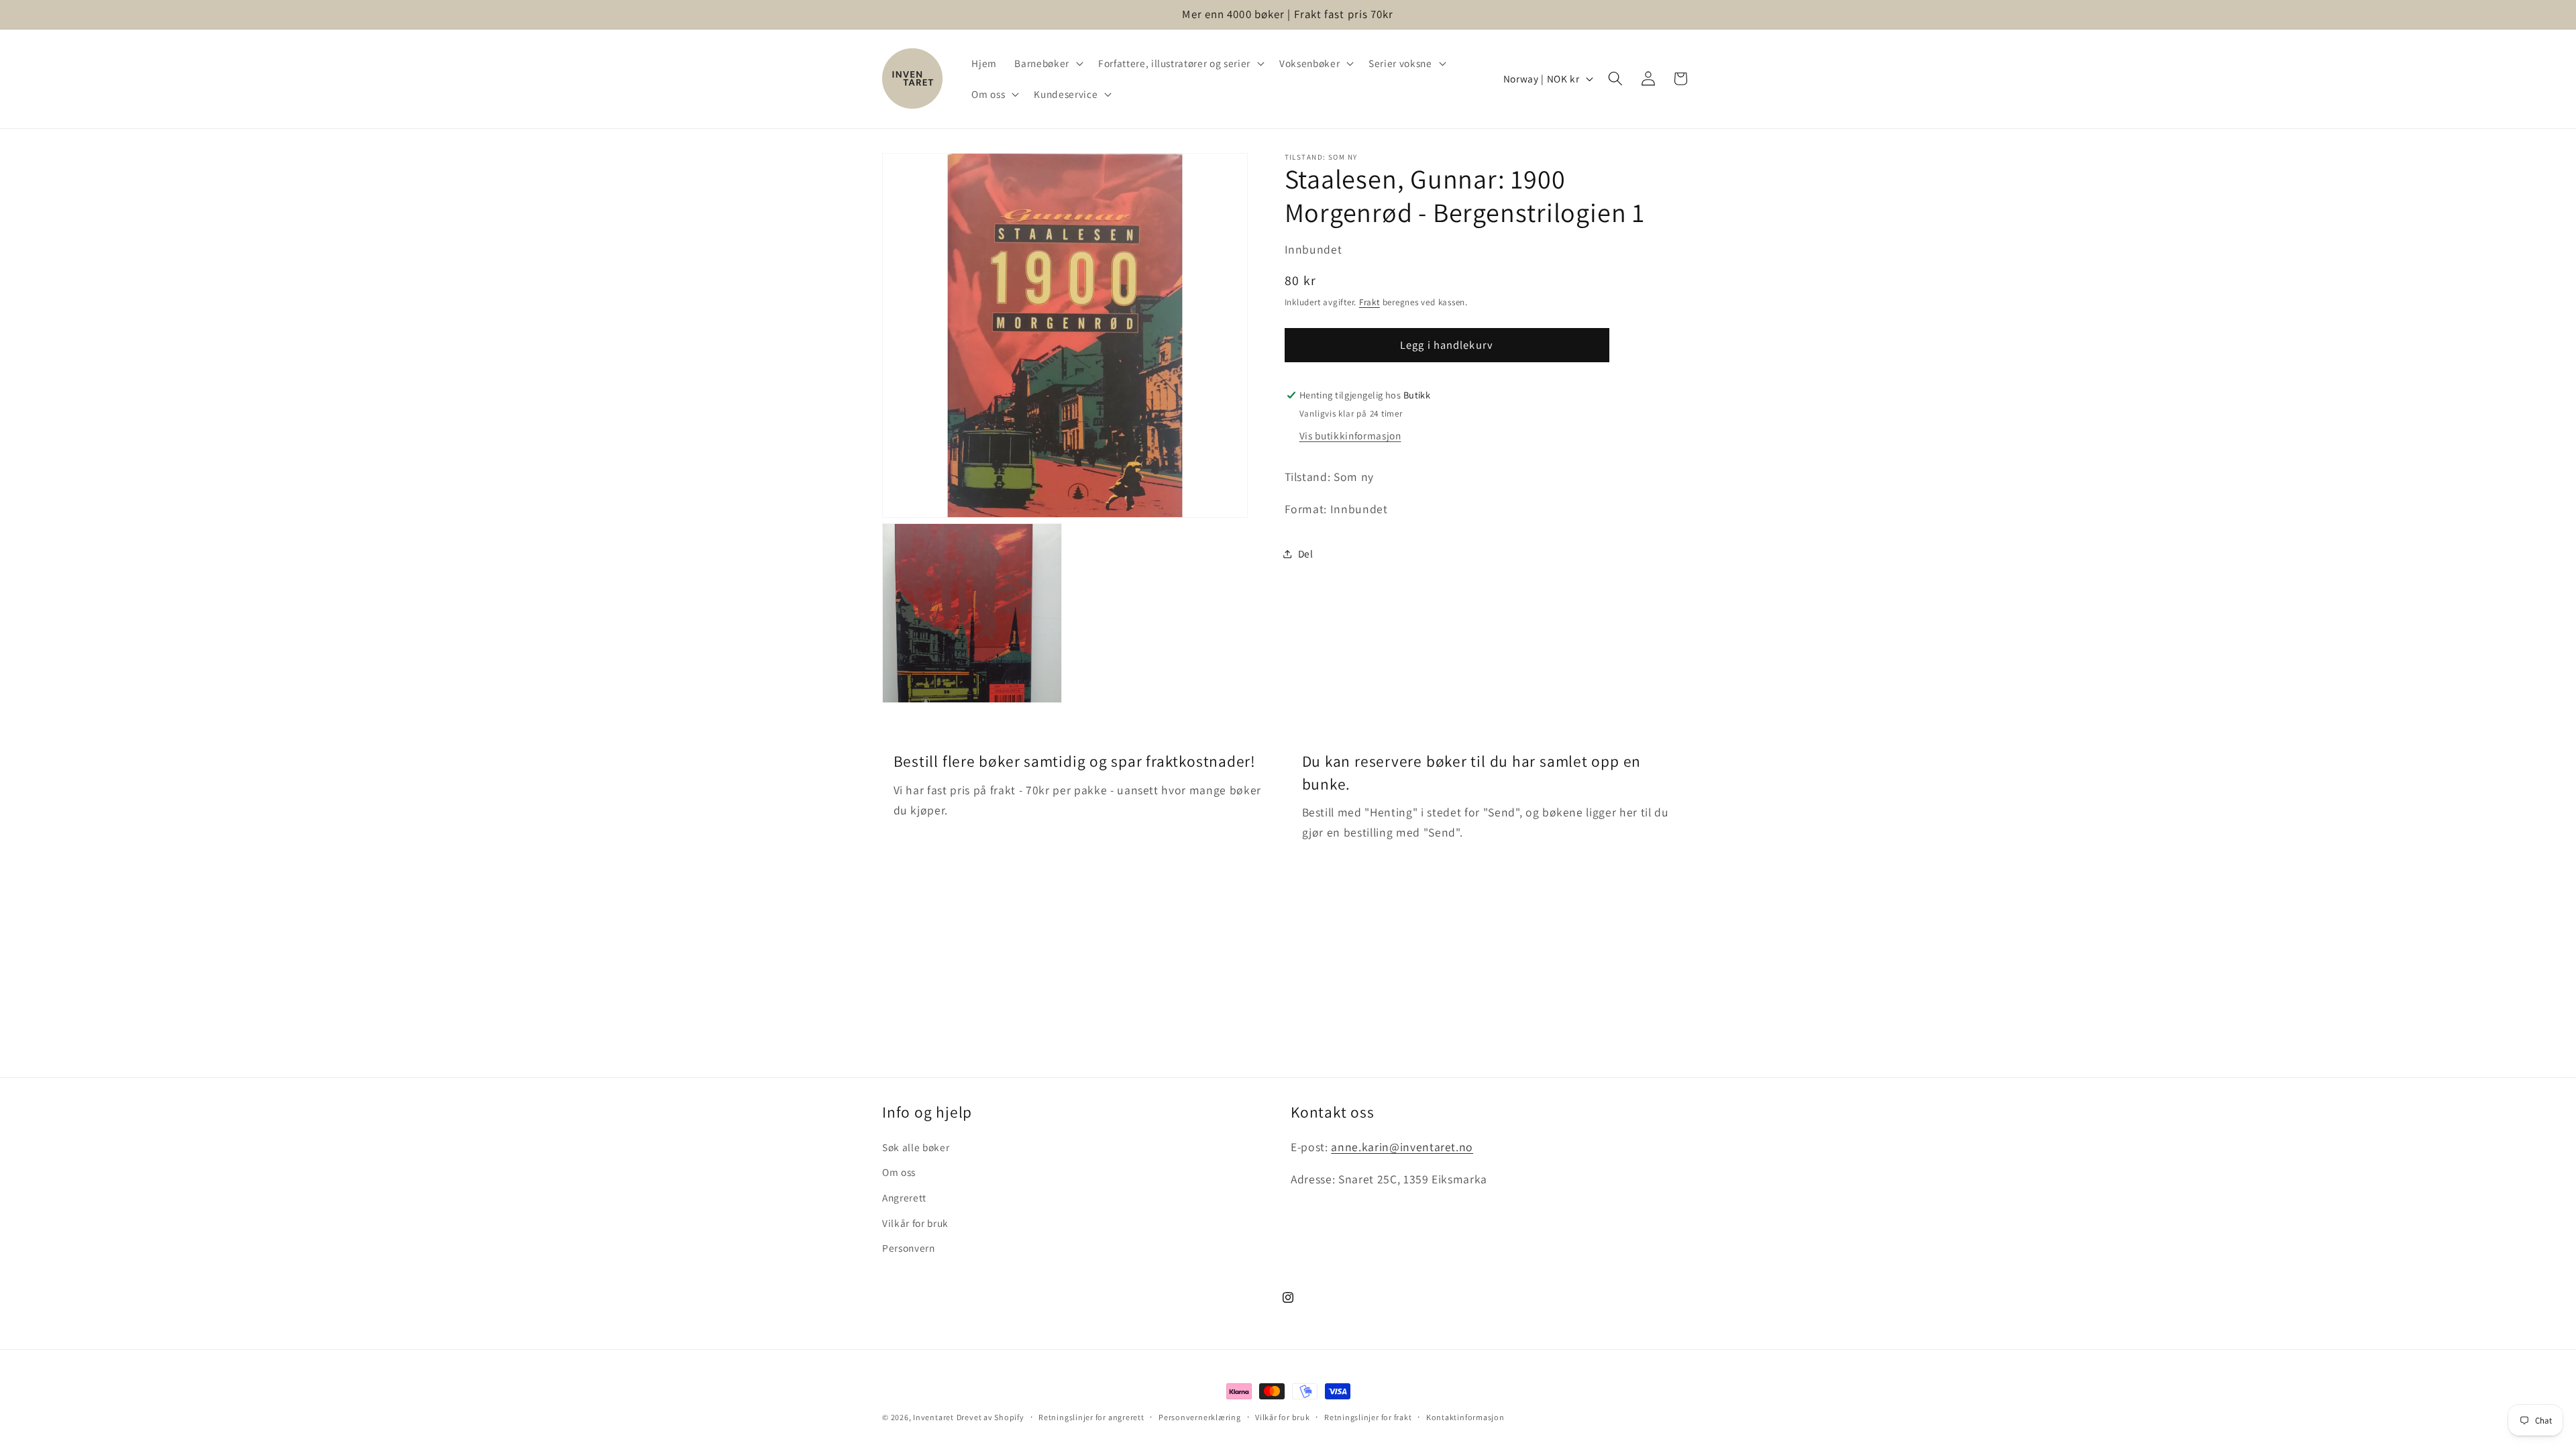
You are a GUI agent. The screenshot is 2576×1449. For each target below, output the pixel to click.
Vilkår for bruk (915, 1223)
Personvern (909, 1248)
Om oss (899, 1172)
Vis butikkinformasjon (1350, 435)
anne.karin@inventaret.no (1402, 1147)
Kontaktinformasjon (1465, 1417)
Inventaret (933, 1417)
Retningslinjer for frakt (1368, 1417)
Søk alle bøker (916, 1147)
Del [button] (1306, 553)
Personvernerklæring (1200, 1417)
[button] (1047, 63)
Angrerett (904, 1197)
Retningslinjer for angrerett (1091, 1417)
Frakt (1370, 302)
